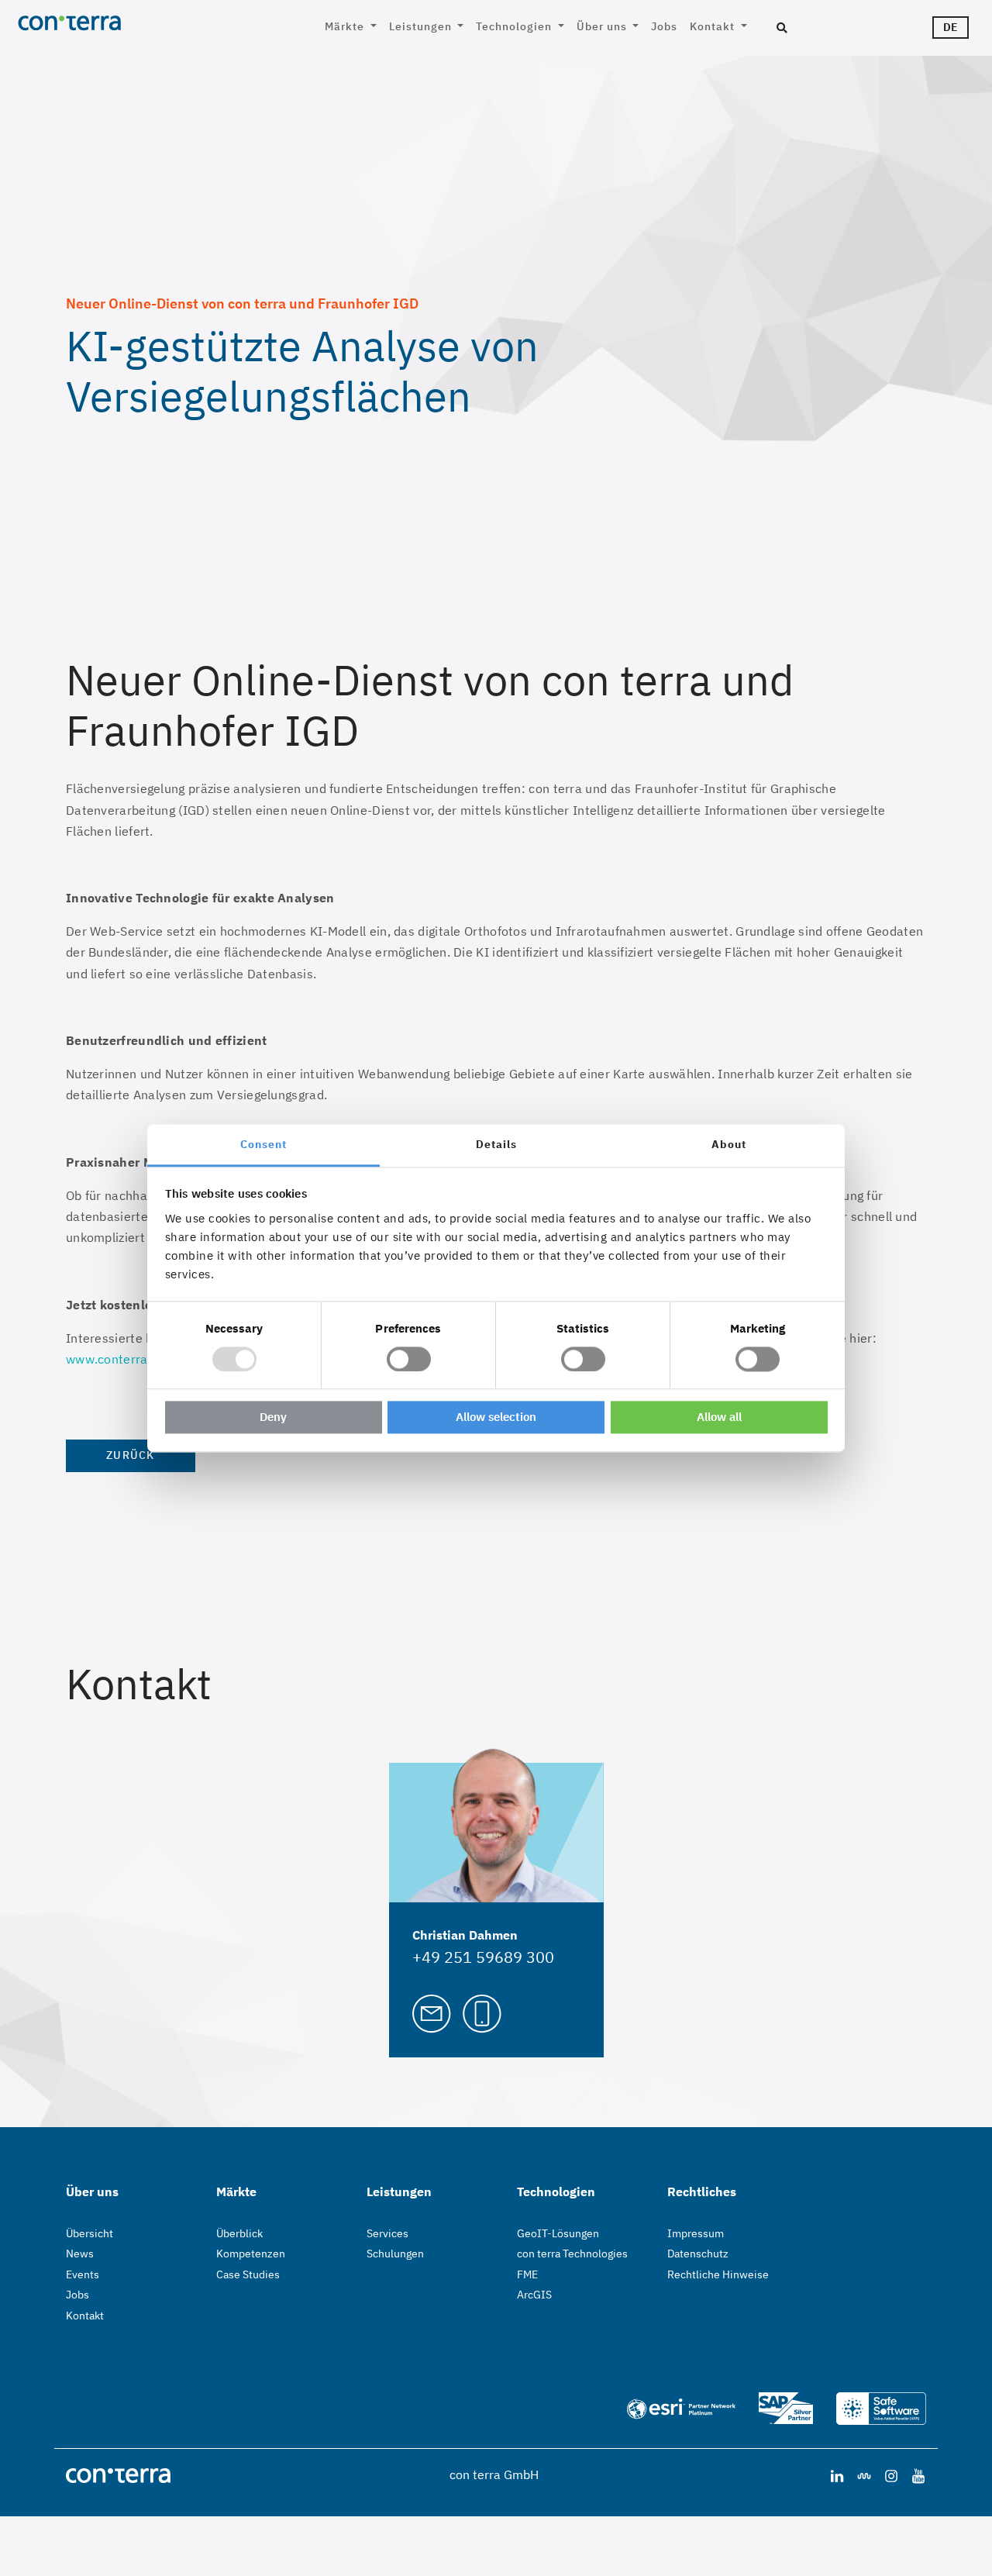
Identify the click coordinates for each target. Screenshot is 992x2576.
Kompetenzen (251, 2254)
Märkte (346, 26)
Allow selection (496, 1417)
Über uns (603, 26)
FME (527, 2274)
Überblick (239, 2233)
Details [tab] (496, 1144)
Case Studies (248, 2274)
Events (83, 2274)
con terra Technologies (572, 2254)
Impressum (696, 2233)
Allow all (719, 1417)
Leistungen (422, 26)
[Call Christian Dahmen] (482, 2012)
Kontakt (714, 26)
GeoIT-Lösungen (558, 2233)
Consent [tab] (263, 1144)
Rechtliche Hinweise (718, 2274)
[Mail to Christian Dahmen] (432, 2012)
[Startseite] (121, 22)
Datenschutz (698, 2254)
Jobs (664, 26)
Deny (273, 1417)
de (951, 27)
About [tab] (729, 1144)
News (80, 2254)
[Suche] (782, 29)
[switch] (409, 1359)
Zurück (131, 1455)
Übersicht (90, 2233)
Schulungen (395, 2254)
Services (387, 2233)
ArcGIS (534, 2295)
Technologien (515, 26)
